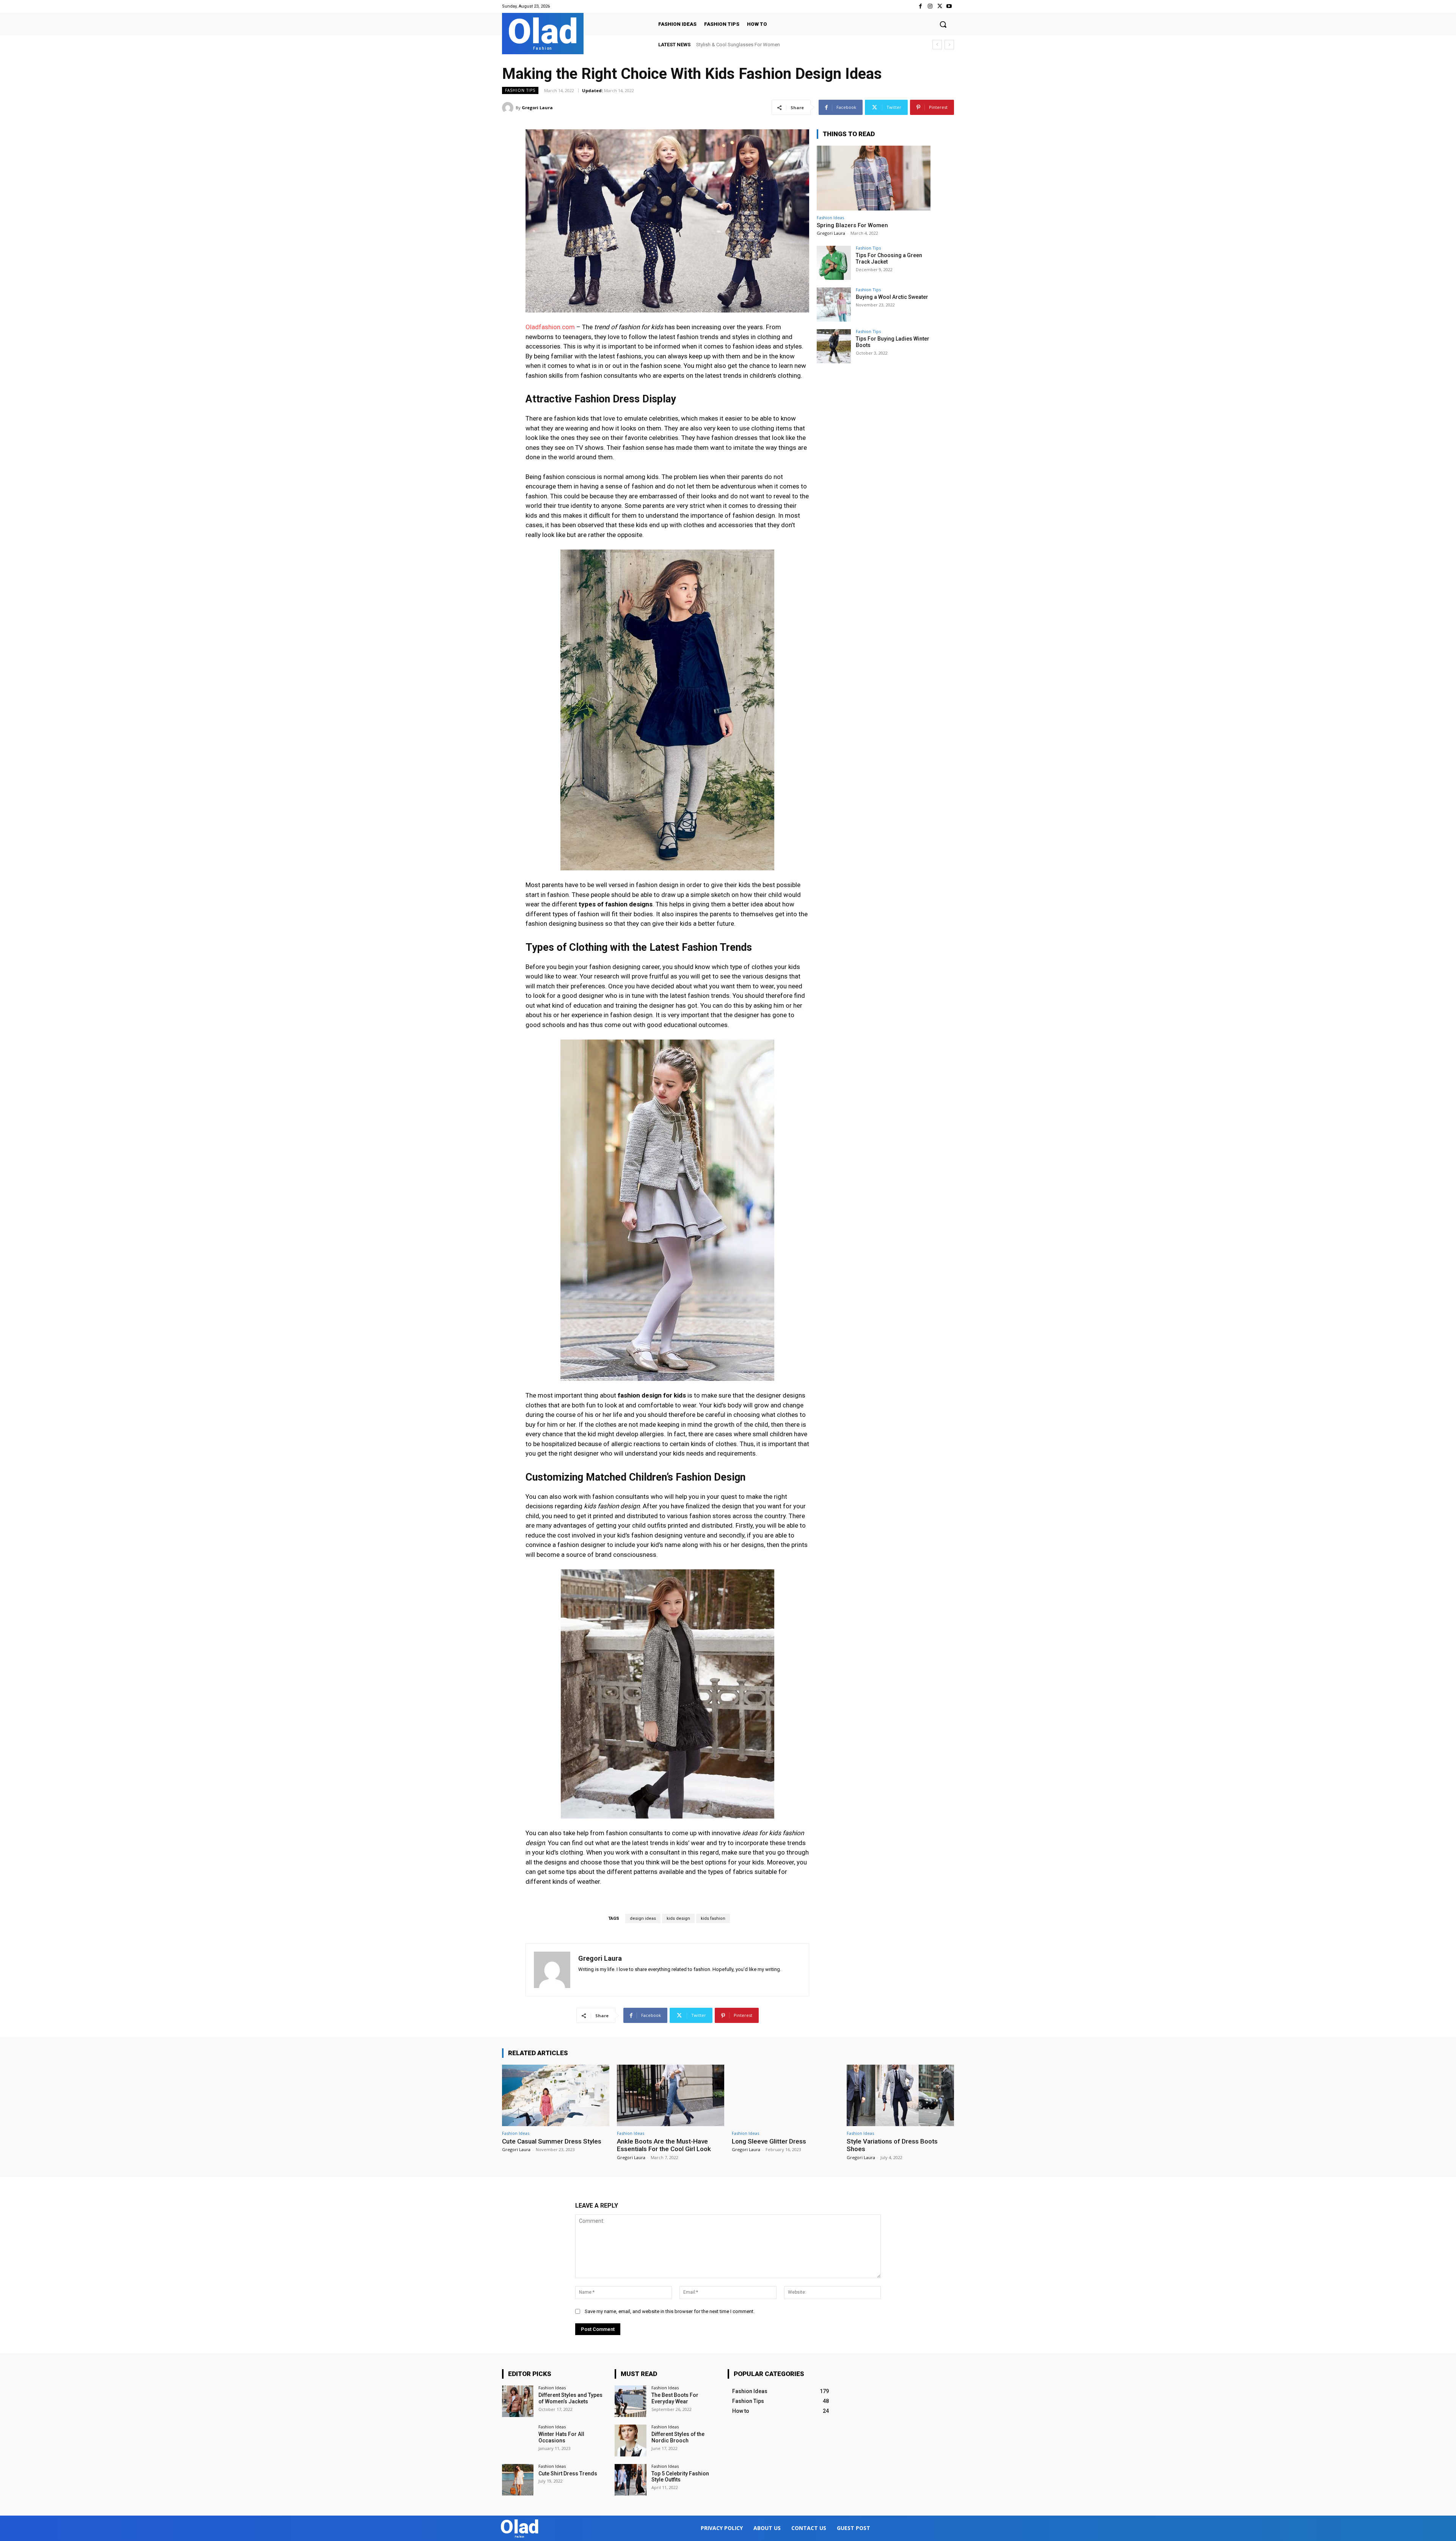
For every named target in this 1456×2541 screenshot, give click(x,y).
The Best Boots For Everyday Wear (675, 2398)
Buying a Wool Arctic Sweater (892, 297)
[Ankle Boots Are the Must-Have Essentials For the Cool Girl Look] (671, 2095)
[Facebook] (920, 6)
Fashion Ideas (830, 218)
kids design (678, 1918)
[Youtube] (949, 6)
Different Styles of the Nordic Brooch (678, 2437)
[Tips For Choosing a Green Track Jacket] (834, 263)
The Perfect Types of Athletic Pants (734, 45)
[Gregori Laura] (509, 108)
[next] (949, 45)
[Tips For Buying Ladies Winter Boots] (834, 346)
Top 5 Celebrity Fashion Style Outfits (680, 2477)
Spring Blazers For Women (852, 225)
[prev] (937, 45)
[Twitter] (940, 6)
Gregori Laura (537, 108)
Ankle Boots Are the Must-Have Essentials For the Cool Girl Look (664, 2145)
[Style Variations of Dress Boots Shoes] (900, 2095)
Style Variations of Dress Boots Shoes (892, 2145)
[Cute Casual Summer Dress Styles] (556, 2095)
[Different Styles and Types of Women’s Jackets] (518, 2401)
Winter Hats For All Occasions (561, 2437)
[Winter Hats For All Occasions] (518, 2440)
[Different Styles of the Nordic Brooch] (630, 2440)
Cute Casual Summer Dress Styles (552, 2141)
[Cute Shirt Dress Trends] (518, 2480)
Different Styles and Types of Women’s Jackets (570, 2398)
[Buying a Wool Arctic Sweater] (834, 305)
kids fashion (713, 1918)
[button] (943, 24)
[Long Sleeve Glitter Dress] (785, 2095)
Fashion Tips (520, 90)
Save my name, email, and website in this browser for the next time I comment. (670, 2311)
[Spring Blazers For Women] (874, 178)
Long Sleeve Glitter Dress (769, 2141)
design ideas (643, 1918)
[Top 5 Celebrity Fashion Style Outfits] (630, 2480)
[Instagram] (930, 6)
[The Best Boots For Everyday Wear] (630, 2401)
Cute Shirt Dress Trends (568, 2473)
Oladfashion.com (550, 327)
